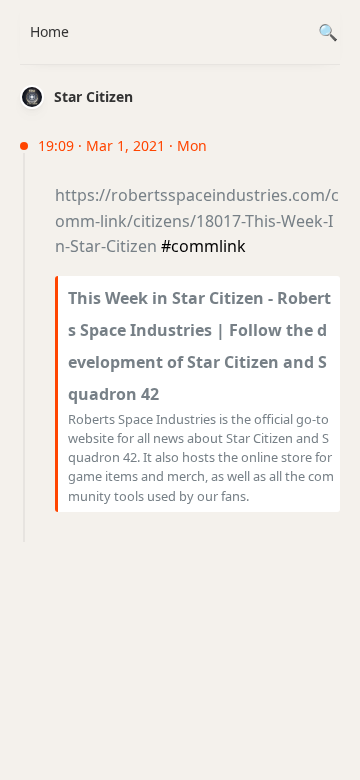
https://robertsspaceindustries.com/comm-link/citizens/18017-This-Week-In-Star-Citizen (197, 220)
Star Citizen (93, 96)
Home (49, 31)
